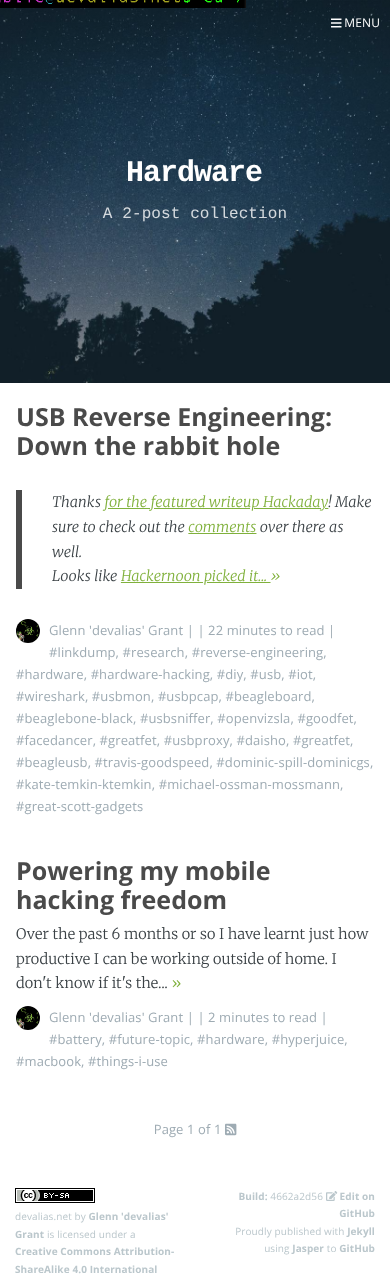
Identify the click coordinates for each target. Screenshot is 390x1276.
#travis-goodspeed (152, 762)
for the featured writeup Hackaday (216, 502)
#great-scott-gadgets (79, 806)
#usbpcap (188, 696)
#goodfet (325, 718)
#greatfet (128, 740)
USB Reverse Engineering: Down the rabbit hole (174, 431)
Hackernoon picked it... (196, 576)
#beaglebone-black (74, 718)
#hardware (50, 674)
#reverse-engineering (258, 652)
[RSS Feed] (230, 1129)
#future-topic (149, 1039)
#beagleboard (269, 696)
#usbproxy (197, 740)
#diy (230, 674)
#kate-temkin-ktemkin (84, 784)
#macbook (48, 1061)
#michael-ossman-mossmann (249, 784)
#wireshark (50, 696)
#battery (75, 1039)
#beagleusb (52, 762)
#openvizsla (253, 718)
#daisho (261, 740)
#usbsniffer (175, 718)
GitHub (357, 1248)
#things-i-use (128, 1061)
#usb (265, 674)
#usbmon (121, 696)
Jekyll (361, 1231)
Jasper (308, 1248)
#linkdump (82, 652)
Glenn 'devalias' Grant (116, 630)
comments (222, 527)
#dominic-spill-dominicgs (293, 762)
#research (154, 652)
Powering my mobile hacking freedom (143, 885)
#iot (300, 674)
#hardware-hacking (150, 674)
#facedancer (54, 740)
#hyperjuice (308, 1039)
